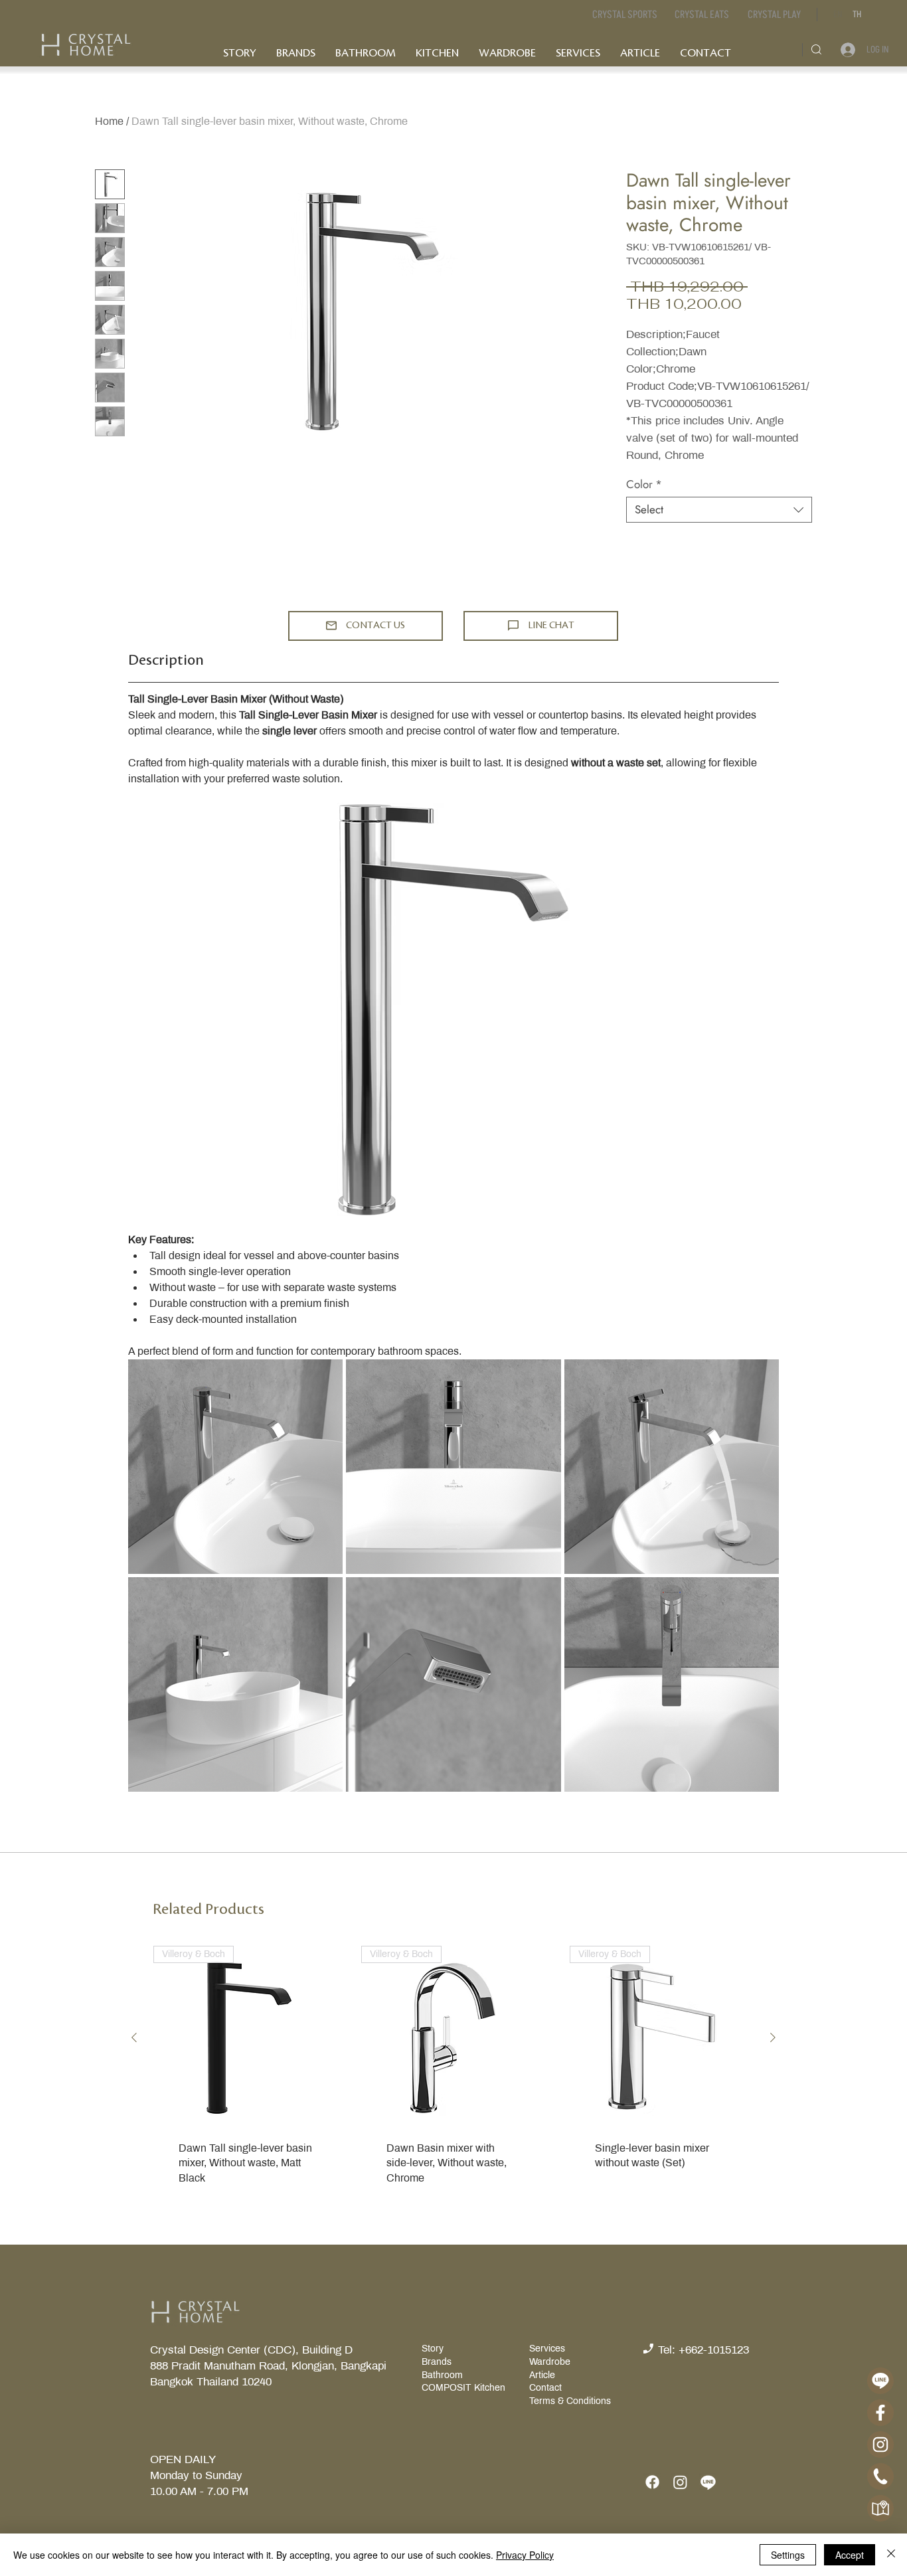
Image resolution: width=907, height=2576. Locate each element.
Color (644, 484)
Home (109, 121)
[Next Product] (773, 2037)
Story (434, 2349)
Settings (788, 2555)
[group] (453, 2086)
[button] (701, 15)
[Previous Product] (134, 2037)
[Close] (891, 2555)
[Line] (708, 2482)
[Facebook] (652, 2482)
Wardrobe (550, 2362)
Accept (850, 2555)
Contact (545, 2388)
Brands (437, 2362)
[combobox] (719, 510)
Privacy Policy (525, 2555)
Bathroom (442, 2375)
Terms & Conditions (570, 2401)
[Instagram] (680, 2482)
